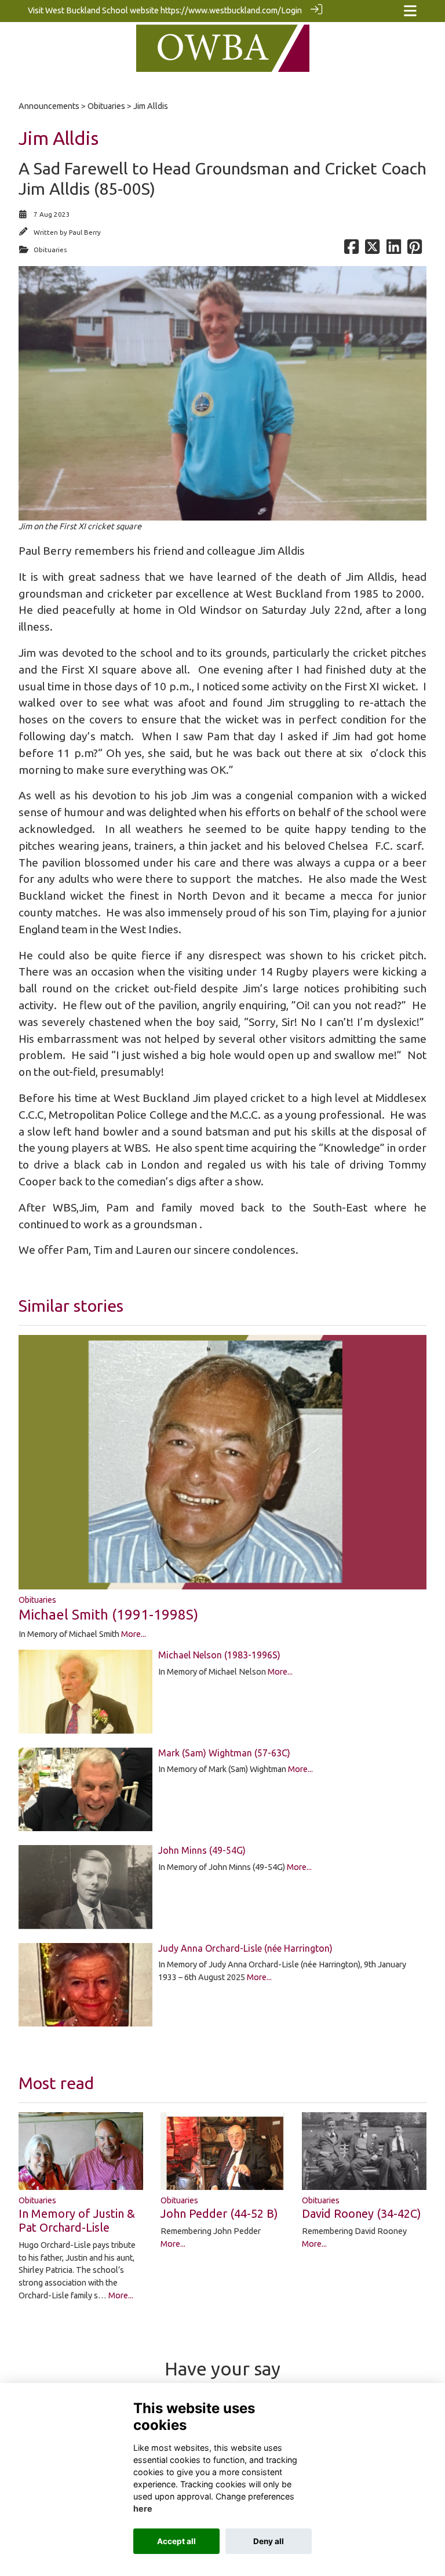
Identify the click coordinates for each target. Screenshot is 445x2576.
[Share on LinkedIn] (394, 250)
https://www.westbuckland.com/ (221, 10)
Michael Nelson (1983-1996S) (219, 1655)
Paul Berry (85, 232)
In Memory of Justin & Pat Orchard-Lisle (77, 2220)
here (143, 2508)
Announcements (49, 106)
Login (291, 10)
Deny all (269, 2541)
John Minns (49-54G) (202, 1850)
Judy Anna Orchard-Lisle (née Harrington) (245, 1948)
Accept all (176, 2541)
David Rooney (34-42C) (362, 2213)
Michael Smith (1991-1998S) (108, 1615)
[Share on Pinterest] (415, 250)
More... (134, 1634)
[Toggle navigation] (410, 11)
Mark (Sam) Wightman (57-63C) (224, 1753)
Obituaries (106, 106)
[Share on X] (372, 250)
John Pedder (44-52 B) (219, 2213)
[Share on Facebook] (351, 250)
